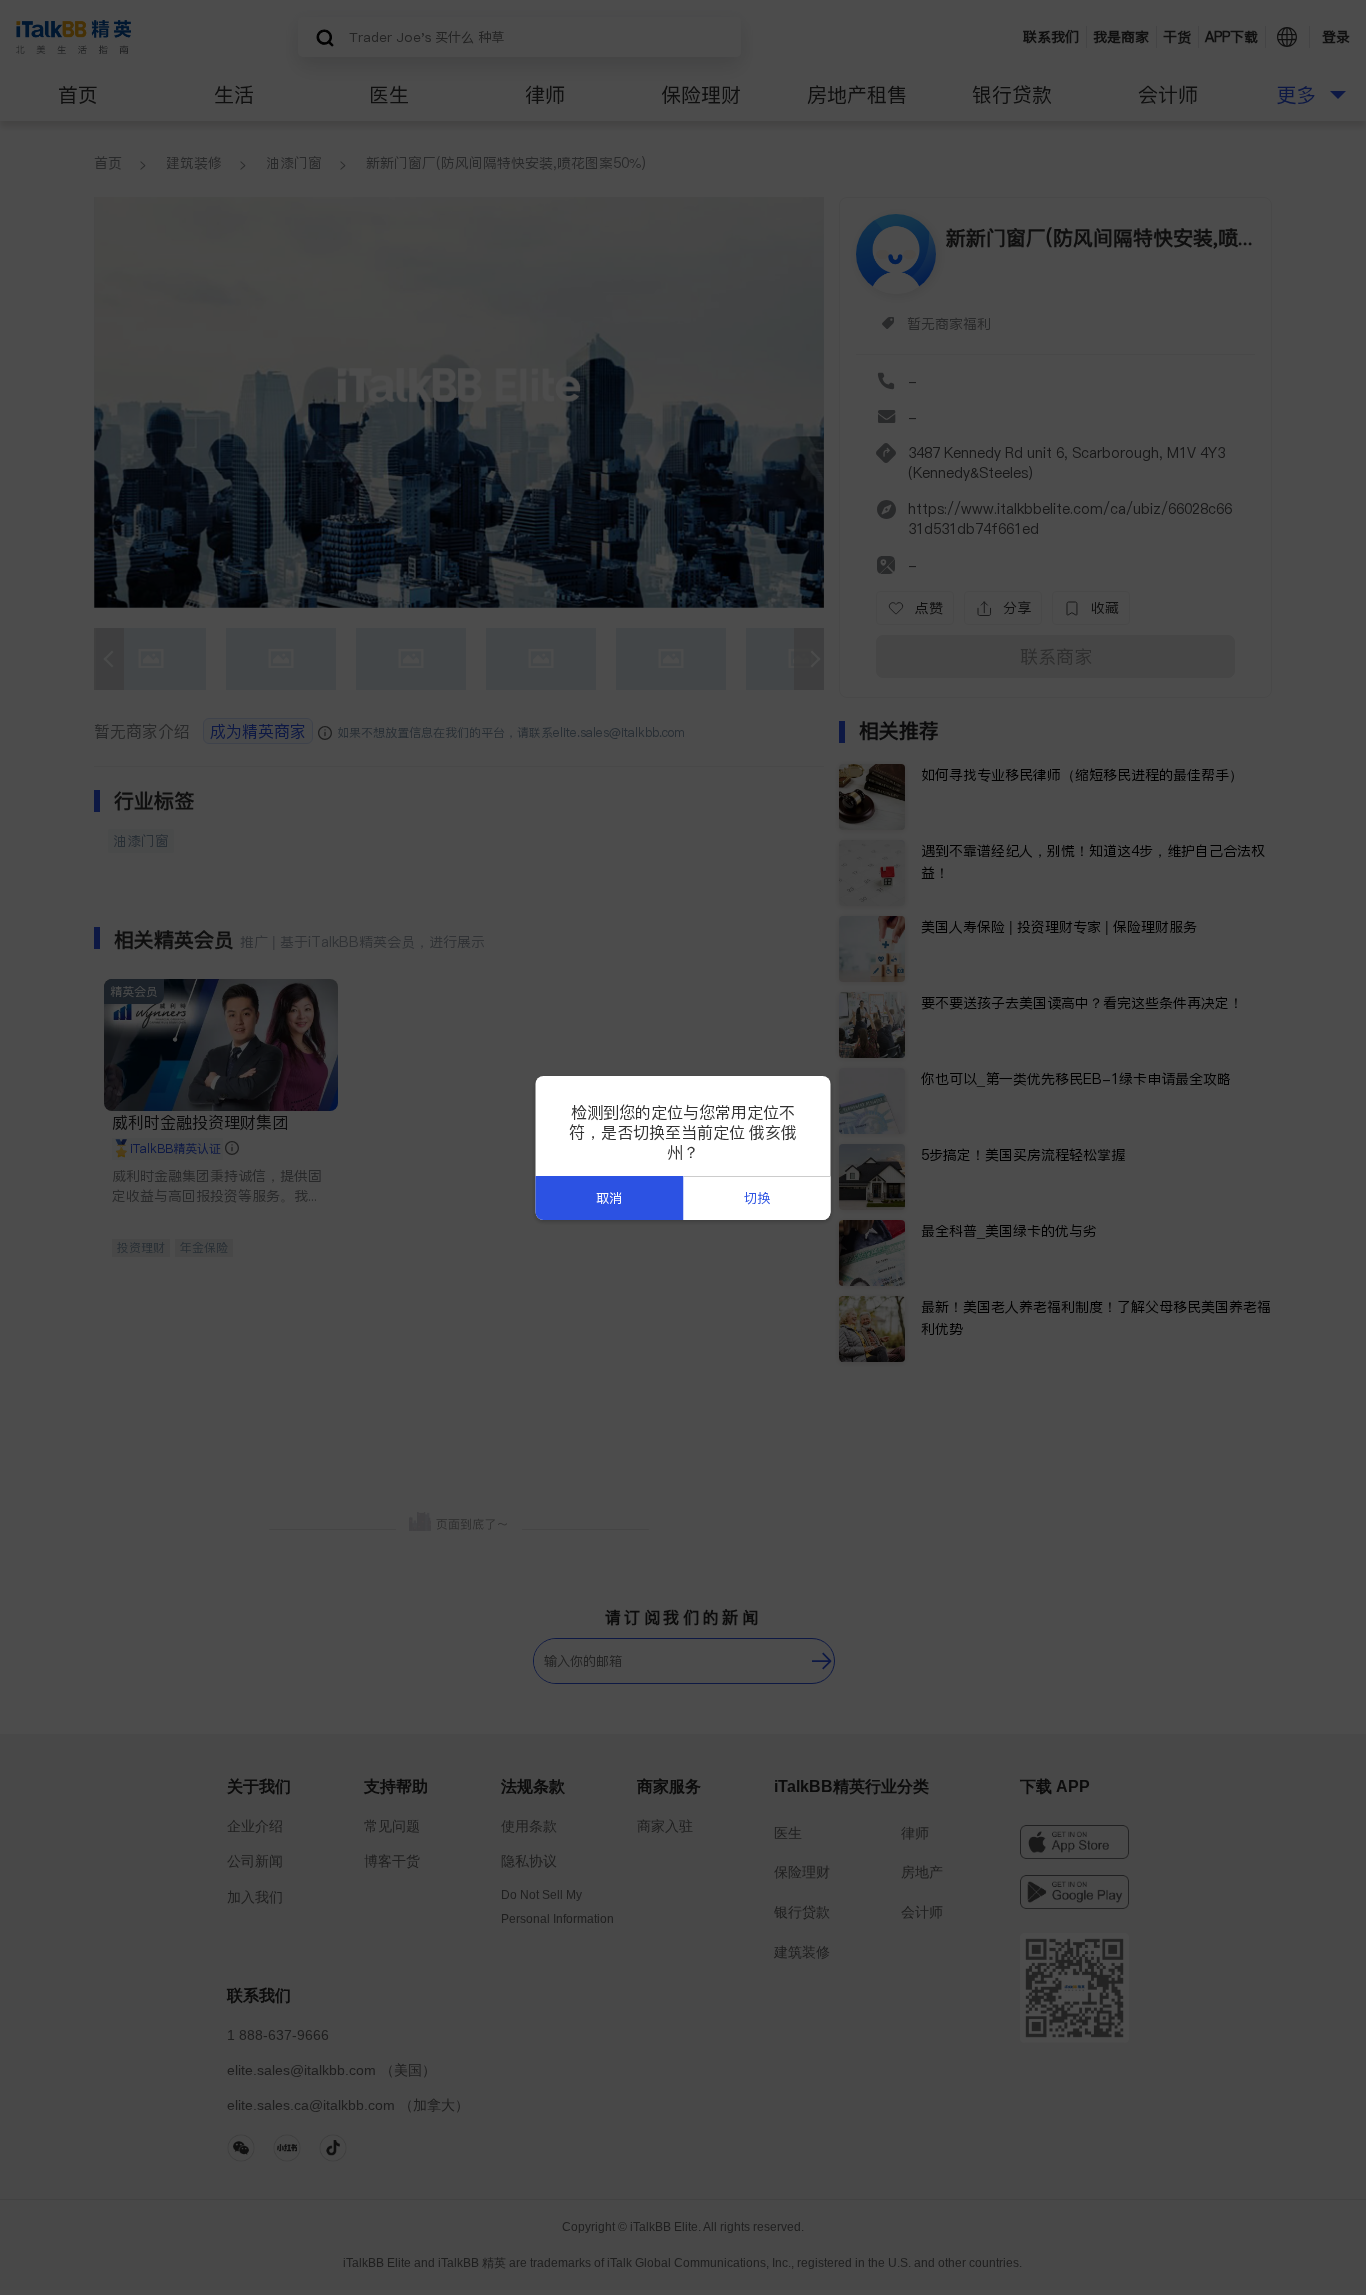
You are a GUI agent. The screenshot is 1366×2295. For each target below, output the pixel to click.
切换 (757, 1198)
